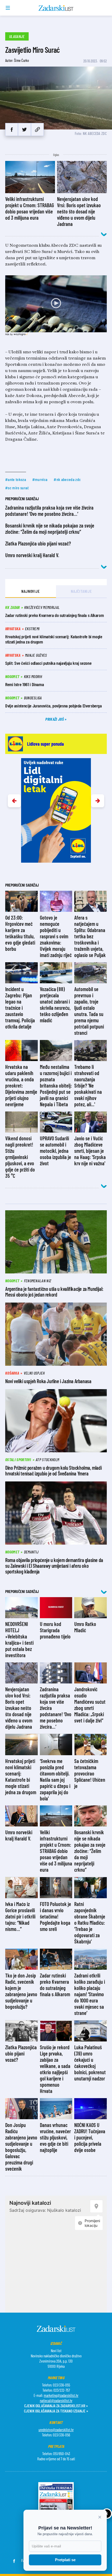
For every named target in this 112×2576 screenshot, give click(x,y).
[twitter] (24, 129)
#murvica (40, 479)
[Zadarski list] (56, 8)
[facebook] (12, 129)
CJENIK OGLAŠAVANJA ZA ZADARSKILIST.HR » (56, 2406)
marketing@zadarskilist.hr (61, 2395)
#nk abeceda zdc (67, 479)
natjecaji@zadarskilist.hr (56, 2401)
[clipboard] (37, 129)
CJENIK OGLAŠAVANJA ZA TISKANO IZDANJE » (56, 2411)
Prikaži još (55, 719)
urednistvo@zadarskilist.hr (56, 2430)
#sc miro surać (17, 488)
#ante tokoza (16, 479)
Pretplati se (65, 2560)
